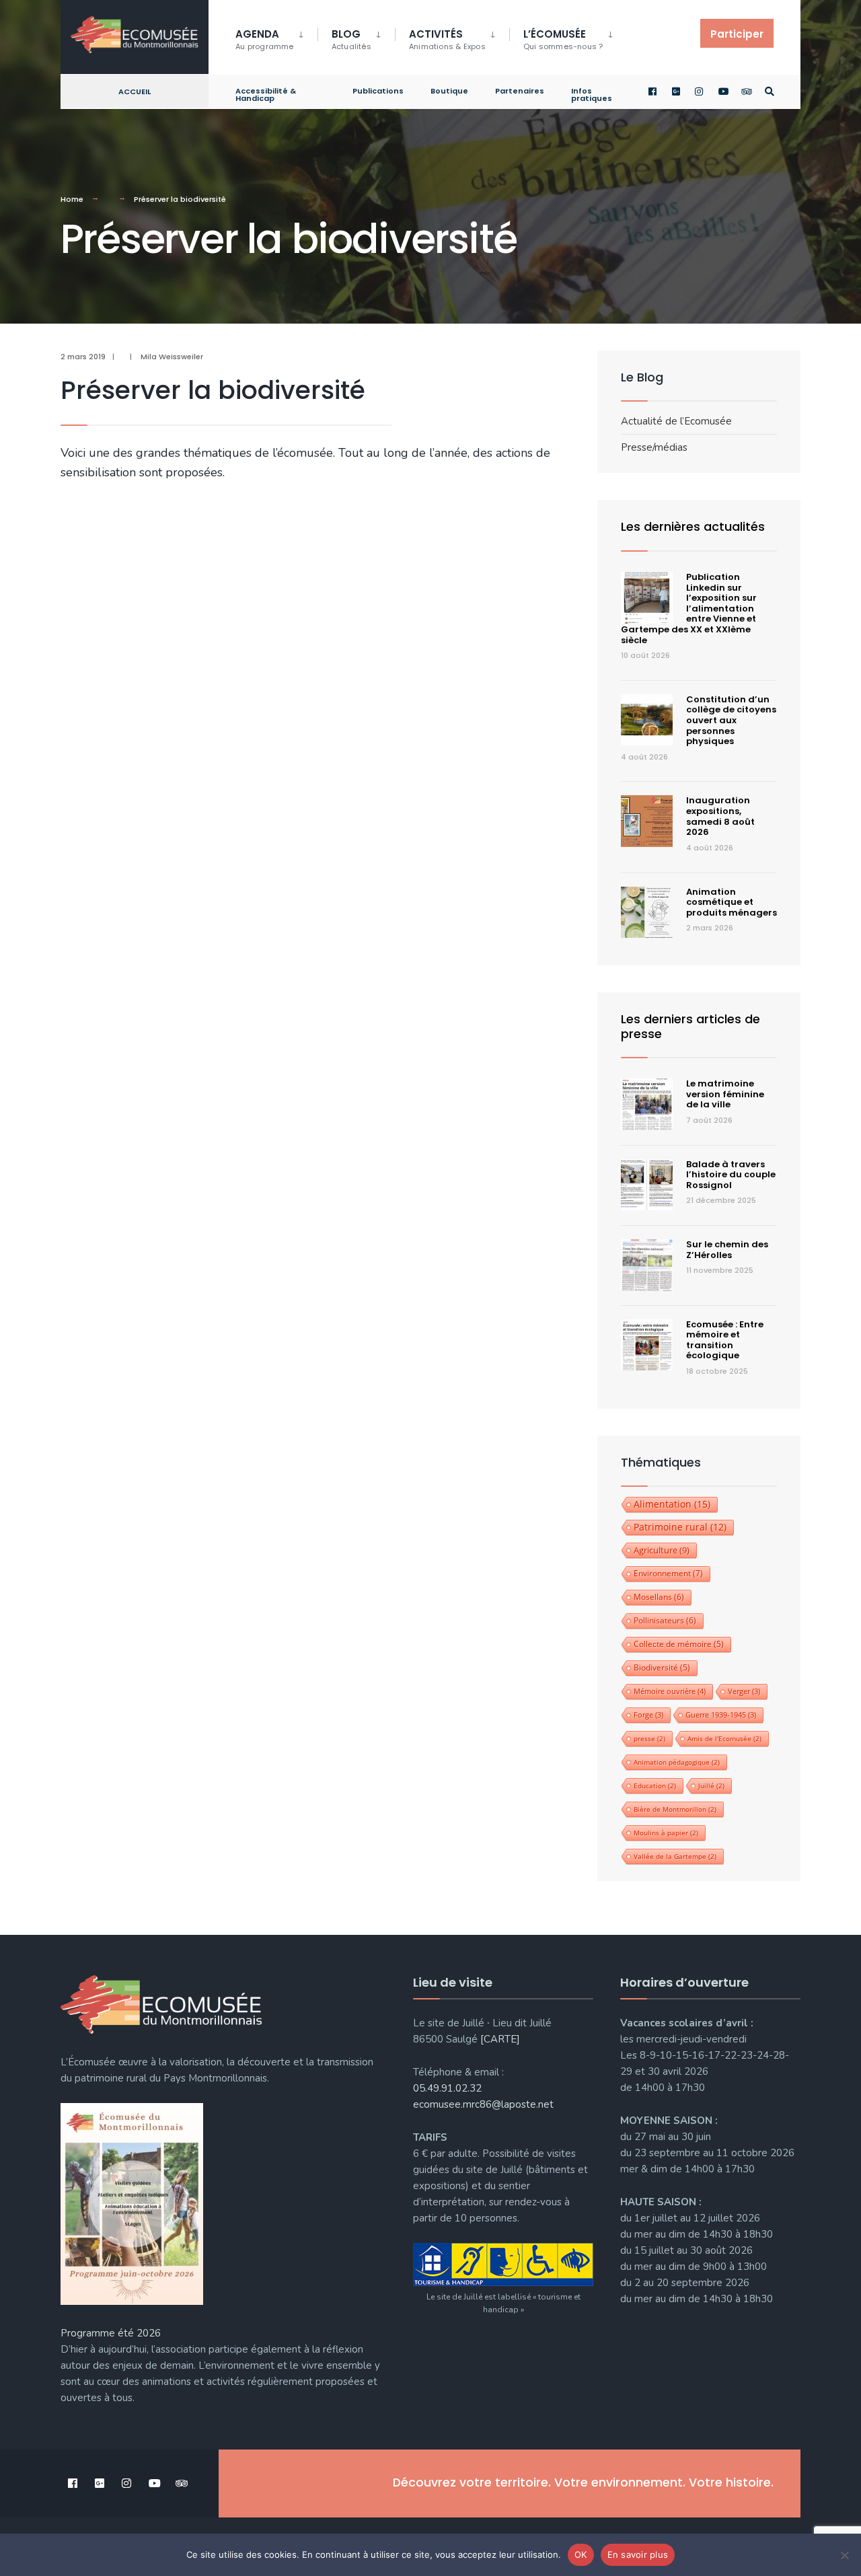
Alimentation (672, 1504)
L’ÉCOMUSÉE (563, 39)
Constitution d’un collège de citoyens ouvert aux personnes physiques (731, 720)
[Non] (844, 2555)
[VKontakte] (746, 92)
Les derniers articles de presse (690, 1026)
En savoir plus (638, 2554)
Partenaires (520, 91)
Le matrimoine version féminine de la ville (725, 1094)
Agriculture (662, 1550)
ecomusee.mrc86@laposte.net (483, 2104)
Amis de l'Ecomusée (724, 1738)
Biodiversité (662, 1667)
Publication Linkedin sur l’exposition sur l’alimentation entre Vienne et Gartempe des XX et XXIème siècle (689, 609)
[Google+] (677, 92)
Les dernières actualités (693, 526)
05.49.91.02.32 (447, 2088)
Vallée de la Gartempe (675, 1856)
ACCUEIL (135, 91)
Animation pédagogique (677, 1762)
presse (649, 1738)
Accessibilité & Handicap (266, 95)
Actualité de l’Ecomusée (676, 421)
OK (581, 2554)
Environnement (668, 1573)
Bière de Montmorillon (675, 1809)
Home (72, 199)
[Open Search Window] (770, 92)
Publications (378, 91)
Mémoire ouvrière (670, 1691)
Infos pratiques (592, 95)
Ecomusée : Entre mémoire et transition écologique (725, 1340)
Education (655, 1786)
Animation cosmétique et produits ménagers (732, 902)
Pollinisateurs (665, 1620)
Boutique (449, 91)
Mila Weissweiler (172, 357)
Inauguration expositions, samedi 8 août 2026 (720, 816)
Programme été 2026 (111, 2333)
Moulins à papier (666, 1833)
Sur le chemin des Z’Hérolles (727, 1250)
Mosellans (659, 1597)
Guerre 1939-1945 (721, 1715)
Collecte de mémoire (679, 1644)
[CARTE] (500, 2039)
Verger (744, 1691)
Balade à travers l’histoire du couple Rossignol (731, 1175)
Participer (737, 34)
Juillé (711, 1786)
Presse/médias (654, 447)
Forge (648, 1715)
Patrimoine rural (680, 1527)
